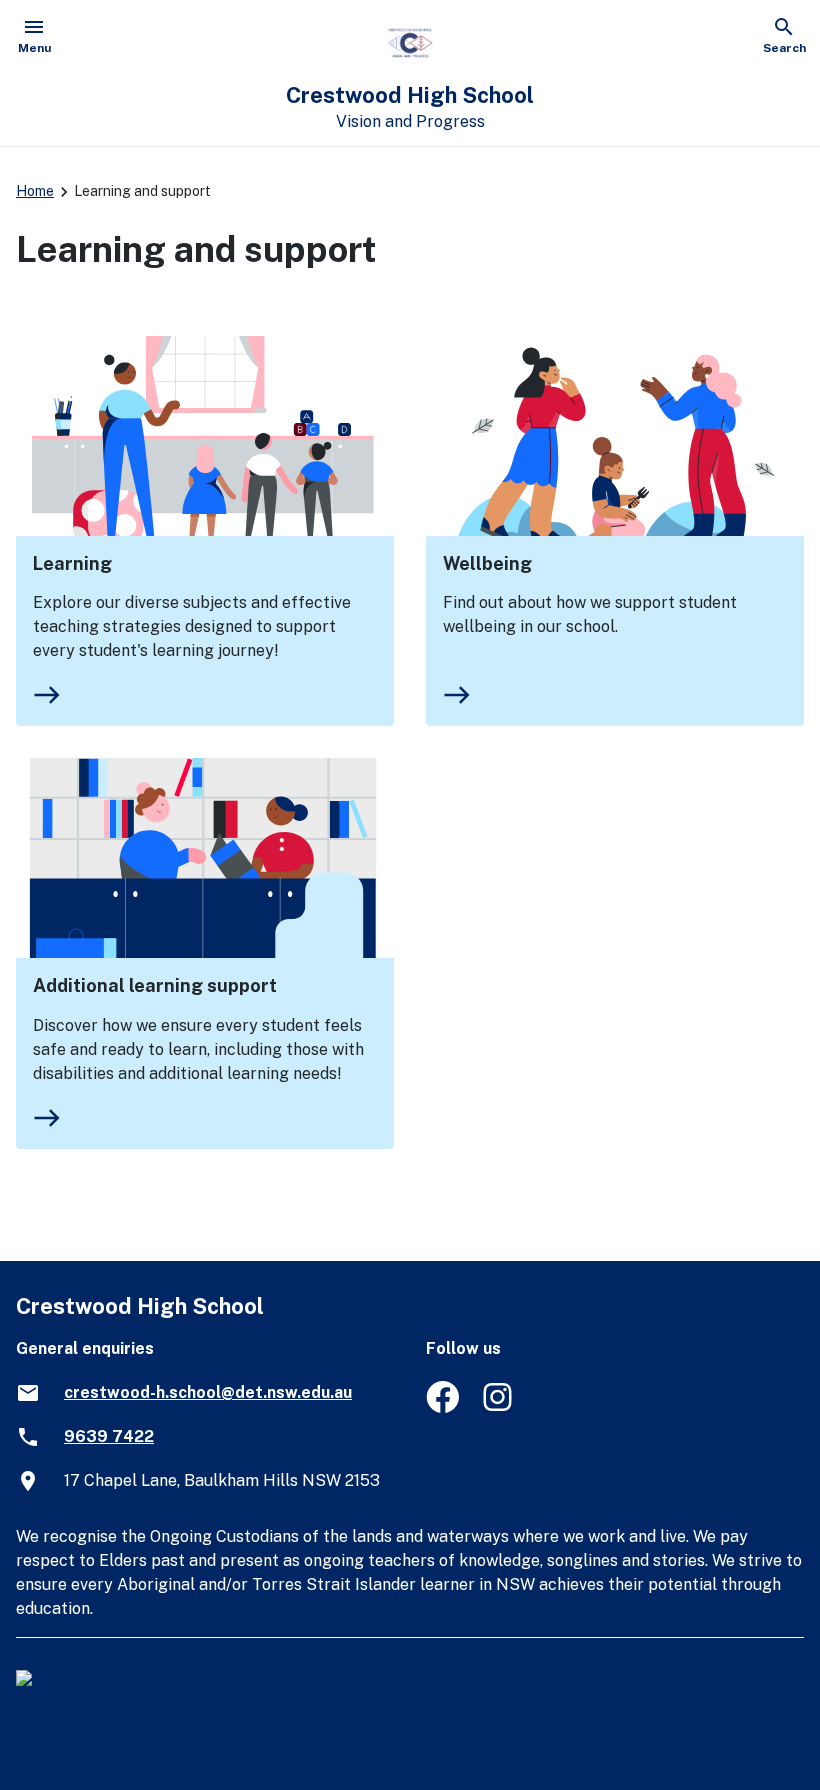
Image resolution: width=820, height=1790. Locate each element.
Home (35, 191)
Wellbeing (487, 563)
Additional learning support (155, 985)
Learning (72, 563)
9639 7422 (109, 1436)
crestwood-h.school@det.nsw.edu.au (208, 1392)
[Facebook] (442, 1407)
